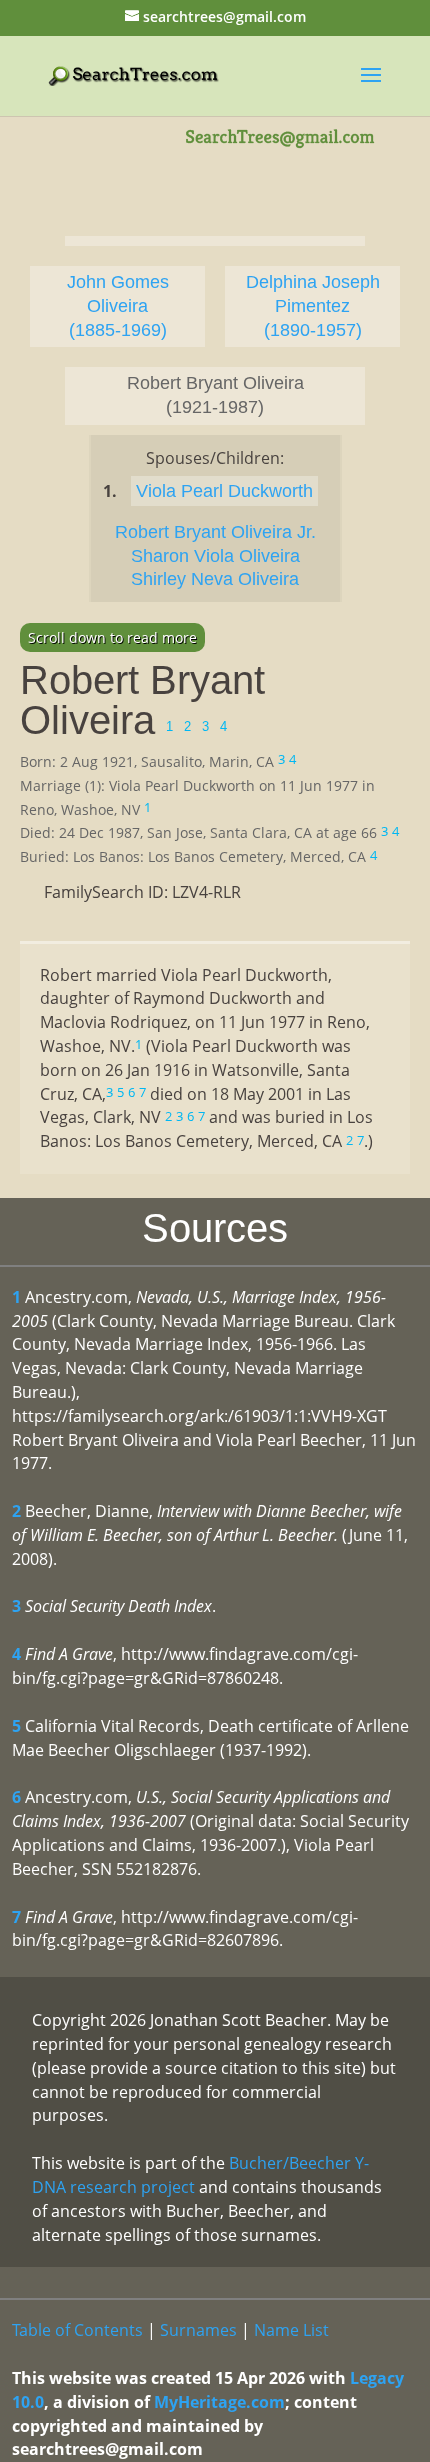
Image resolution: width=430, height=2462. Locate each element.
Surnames (198, 2330)
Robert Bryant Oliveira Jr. (215, 532)
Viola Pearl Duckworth (224, 491)
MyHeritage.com (219, 2402)
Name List (291, 2330)
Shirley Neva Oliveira (215, 579)
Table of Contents (77, 2330)
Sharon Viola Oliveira (215, 556)
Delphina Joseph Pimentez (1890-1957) (313, 306)
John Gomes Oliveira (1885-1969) (118, 306)
